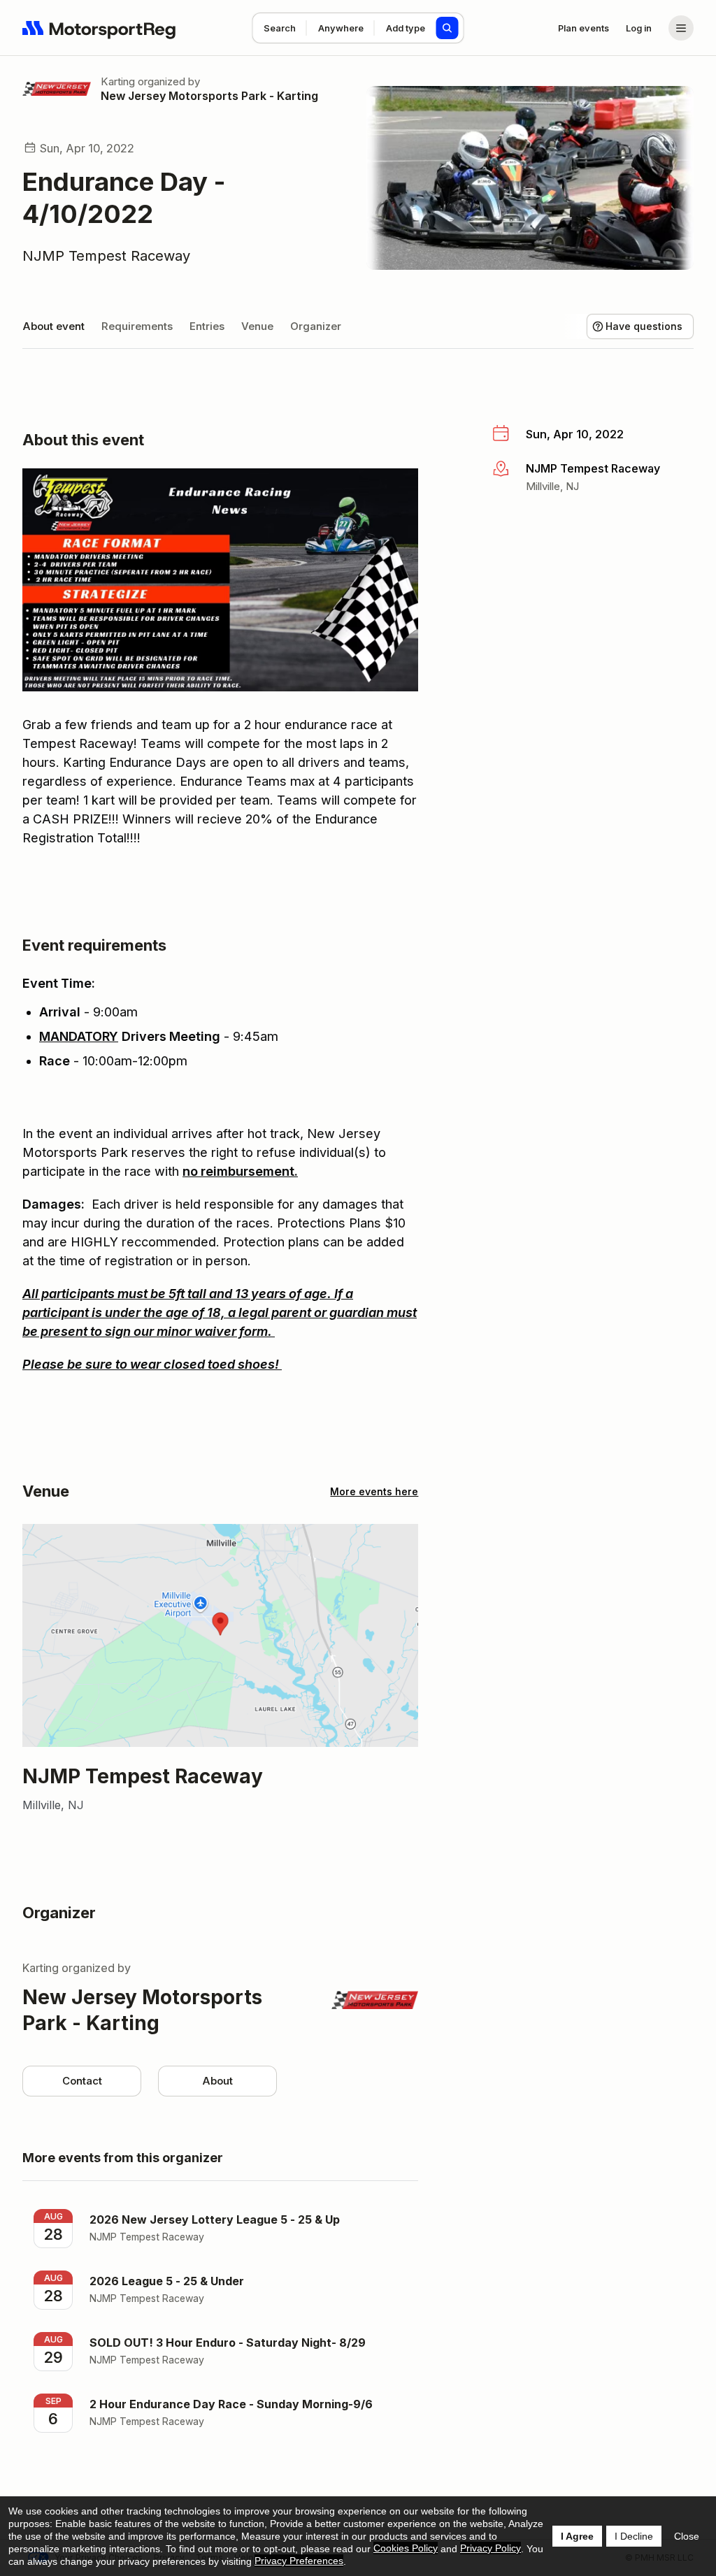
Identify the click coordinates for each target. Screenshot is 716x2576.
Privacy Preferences (299, 2561)
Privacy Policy (491, 2548)
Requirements (137, 326)
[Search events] (447, 28)
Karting (118, 81)
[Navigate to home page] (99, 28)
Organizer (316, 326)
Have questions (644, 326)
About (217, 2081)
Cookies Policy (406, 2548)
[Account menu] (681, 28)
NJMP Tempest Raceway (106, 256)
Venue (257, 326)
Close (687, 2536)
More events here (374, 1491)
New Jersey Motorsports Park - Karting (209, 96)
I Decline (634, 2536)
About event (53, 326)
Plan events (583, 28)
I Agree (577, 2536)
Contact (82, 2081)
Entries (207, 326)
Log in (639, 28)
